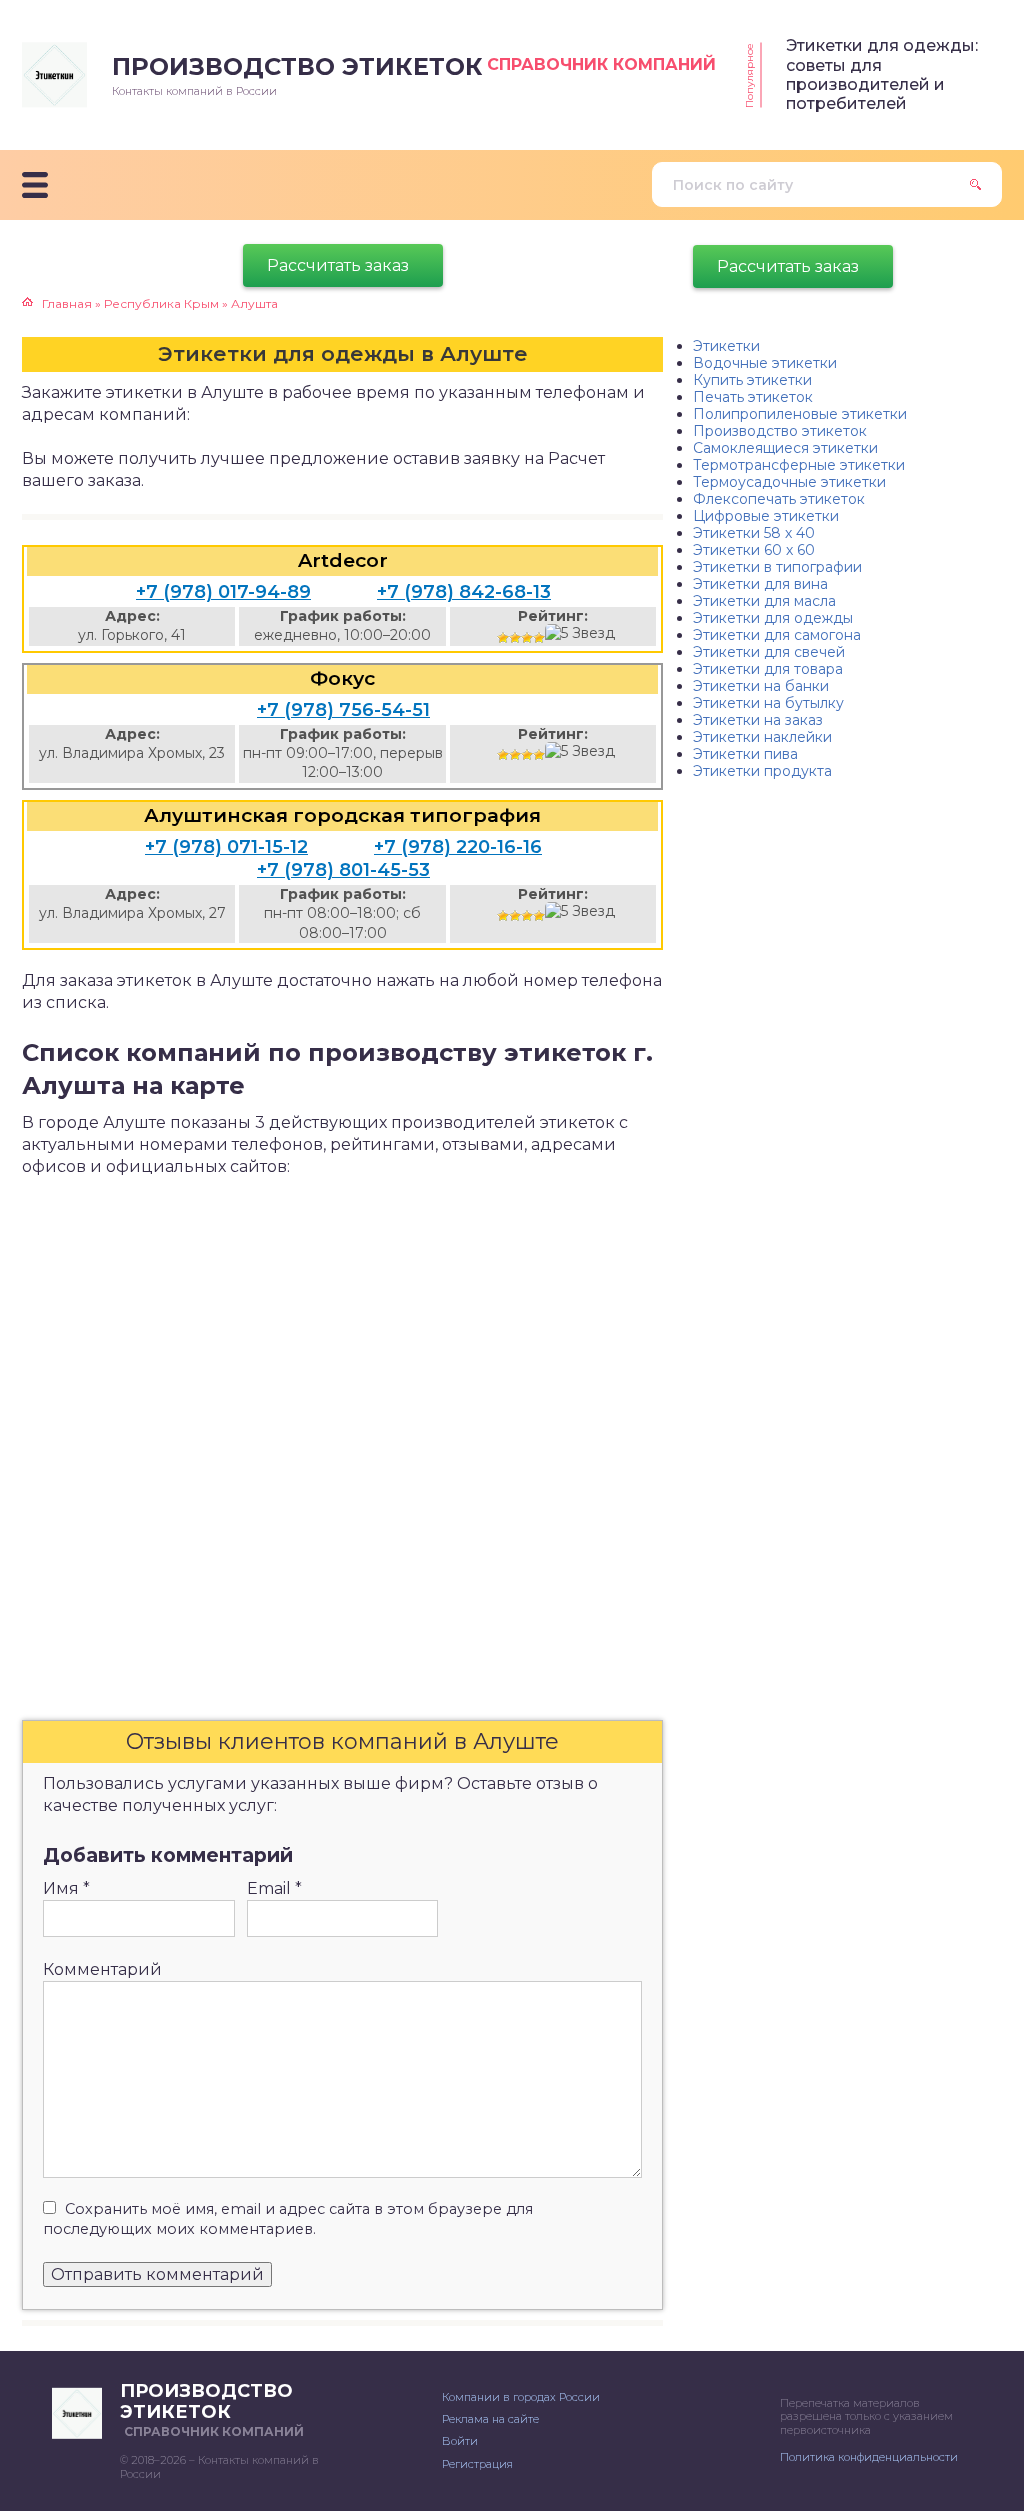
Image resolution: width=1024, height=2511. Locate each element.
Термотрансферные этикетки (799, 465)
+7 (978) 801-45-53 (343, 870)
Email (274, 1888)
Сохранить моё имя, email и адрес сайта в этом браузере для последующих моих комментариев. (288, 2219)
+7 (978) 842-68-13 (464, 592)
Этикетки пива (745, 754)
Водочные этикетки (765, 363)
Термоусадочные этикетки (789, 482)
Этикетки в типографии (777, 567)
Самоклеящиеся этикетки (785, 448)
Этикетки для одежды (773, 618)
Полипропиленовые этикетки (800, 414)
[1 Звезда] (503, 638)
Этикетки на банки (761, 686)
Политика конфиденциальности (869, 2457)
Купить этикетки (752, 380)
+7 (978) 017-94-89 (223, 592)
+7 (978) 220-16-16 (458, 847)
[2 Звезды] (515, 638)
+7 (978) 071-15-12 (226, 847)
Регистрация (477, 2464)
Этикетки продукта (762, 771)
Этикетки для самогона (777, 635)
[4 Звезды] (539, 638)
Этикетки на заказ (758, 720)
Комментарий (102, 1969)
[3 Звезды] (527, 638)
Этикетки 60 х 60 (754, 550)
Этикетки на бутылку (768, 703)
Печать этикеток (753, 397)
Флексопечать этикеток (779, 499)
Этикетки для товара (768, 669)
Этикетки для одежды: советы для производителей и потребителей (882, 74)
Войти (460, 2441)
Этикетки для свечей (769, 652)
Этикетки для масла (764, 601)
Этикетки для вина (760, 584)
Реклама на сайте (490, 2419)
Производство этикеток (780, 431)
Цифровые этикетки (766, 516)
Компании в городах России (521, 2397)
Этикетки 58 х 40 (754, 533)
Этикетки (726, 346)
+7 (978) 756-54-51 (343, 710)
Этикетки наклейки (762, 737)
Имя (66, 1888)
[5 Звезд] (580, 633)
